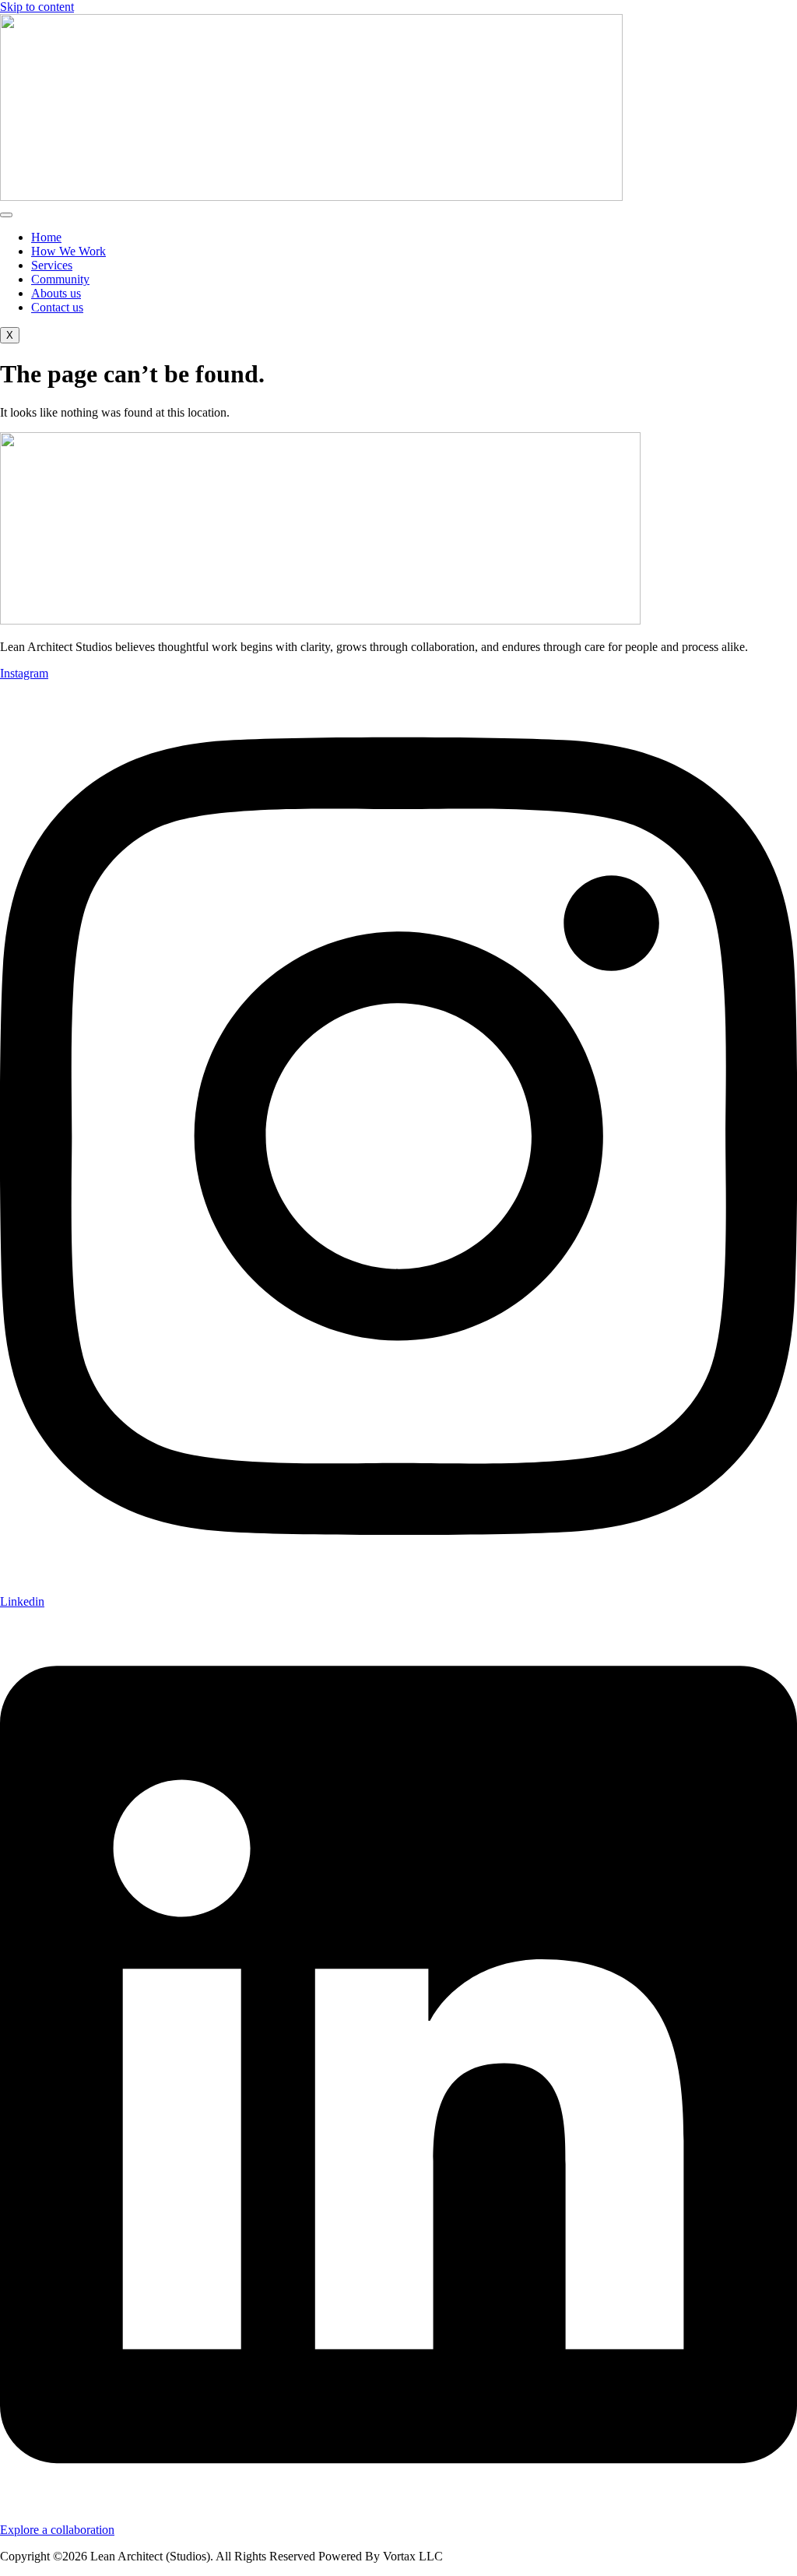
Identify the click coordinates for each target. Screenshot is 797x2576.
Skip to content (37, 7)
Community (60, 279)
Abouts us (56, 293)
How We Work (68, 251)
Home (46, 237)
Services (52, 265)
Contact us (57, 307)
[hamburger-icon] (6, 215)
